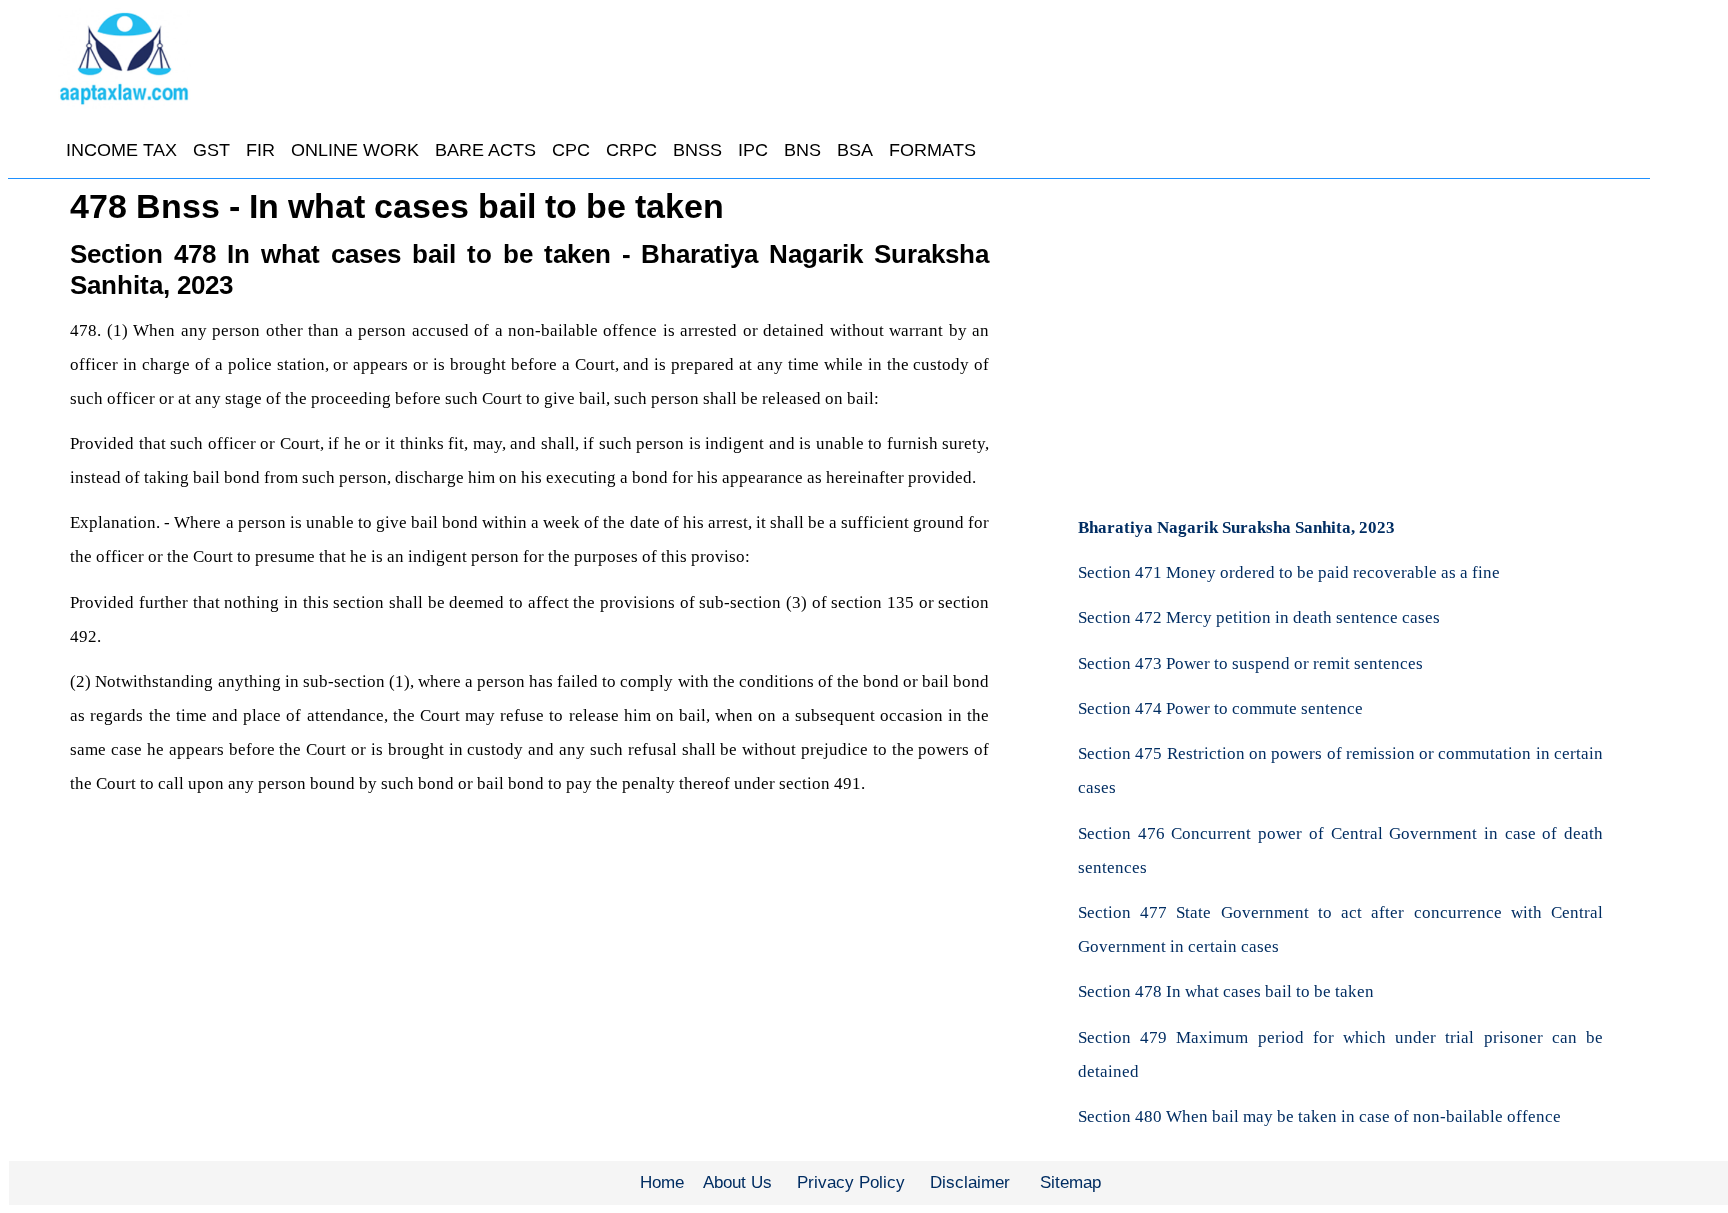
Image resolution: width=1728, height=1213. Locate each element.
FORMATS (932, 150)
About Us (737, 1182)
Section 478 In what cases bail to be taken (1226, 991)
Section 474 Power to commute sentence (1220, 708)
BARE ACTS (485, 150)
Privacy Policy (851, 1182)
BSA (855, 150)
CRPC (631, 150)
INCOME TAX (121, 150)
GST (211, 150)
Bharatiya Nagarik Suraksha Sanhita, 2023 (1236, 527)
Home (662, 1182)
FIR (260, 150)
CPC (571, 150)
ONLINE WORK (355, 150)
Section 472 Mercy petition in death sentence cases (1259, 617)
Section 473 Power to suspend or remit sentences (1250, 663)
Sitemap (1070, 1182)
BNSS (697, 150)
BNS (802, 150)
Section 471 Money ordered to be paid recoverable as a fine (1289, 572)
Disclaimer (970, 1182)
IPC (753, 150)
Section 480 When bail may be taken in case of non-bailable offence (1319, 1116)
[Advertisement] (1341, 335)
